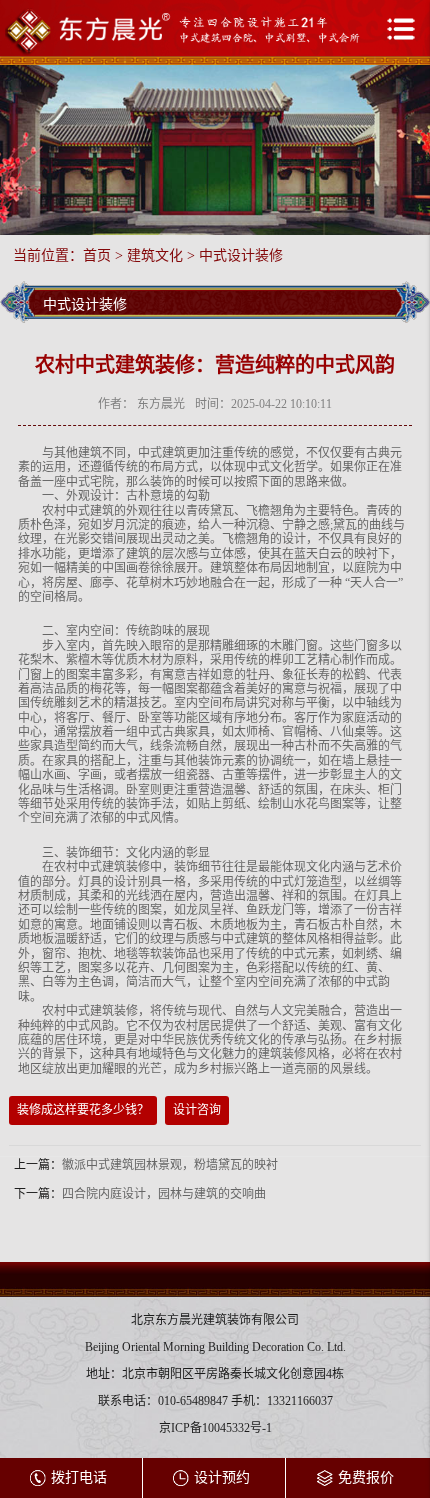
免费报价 (366, 1477)
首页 (97, 255)
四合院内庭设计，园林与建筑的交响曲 (164, 1194)
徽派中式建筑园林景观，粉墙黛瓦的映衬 (170, 1165)
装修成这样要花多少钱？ (83, 1110)
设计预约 (222, 1477)
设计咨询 (197, 1110)
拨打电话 (79, 1477)
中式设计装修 (241, 255)
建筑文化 (155, 255)
